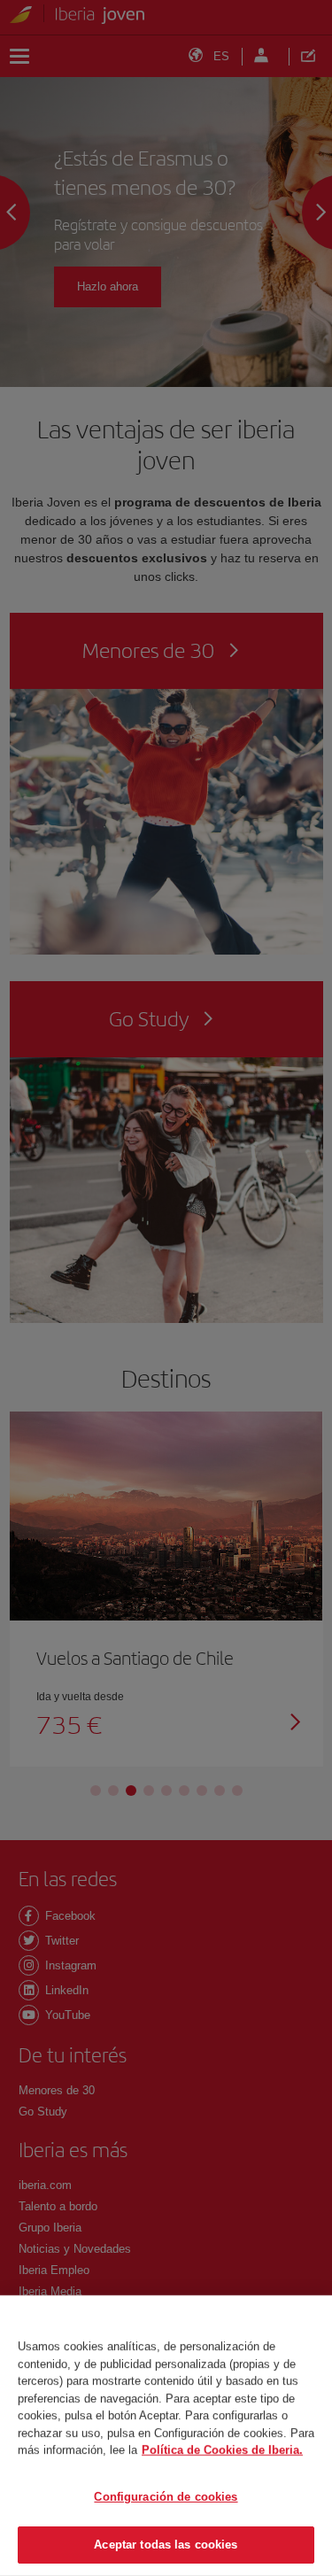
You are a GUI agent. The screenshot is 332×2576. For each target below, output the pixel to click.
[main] (166, 2436)
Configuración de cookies (166, 2497)
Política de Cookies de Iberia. (222, 2450)
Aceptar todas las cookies (166, 2545)
